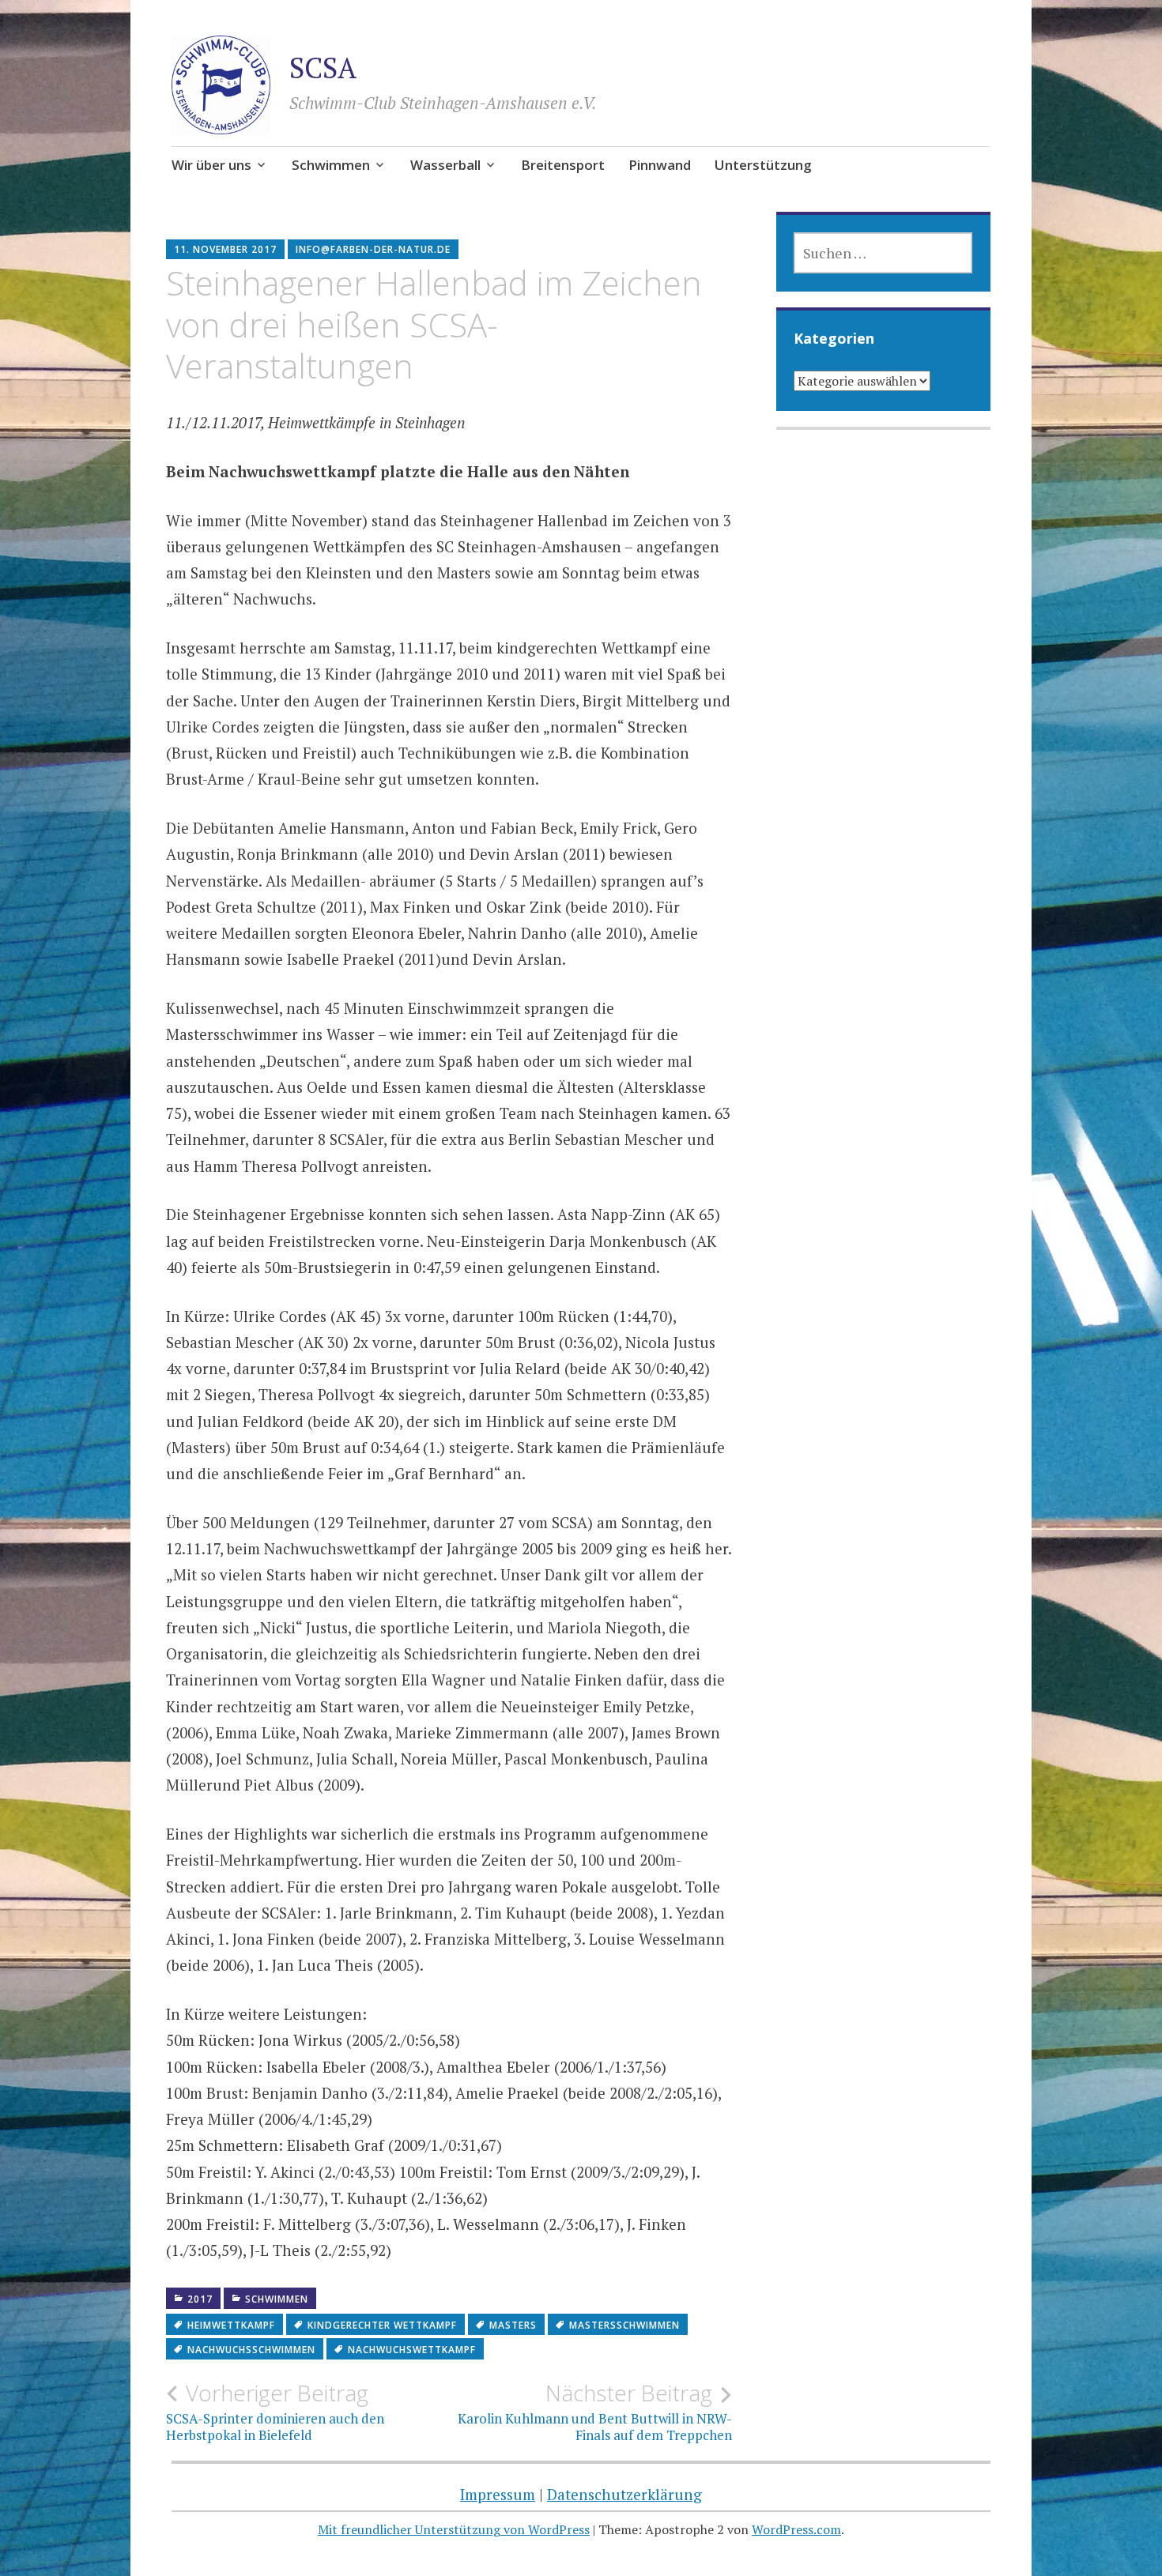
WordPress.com (796, 2529)
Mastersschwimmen (624, 2325)
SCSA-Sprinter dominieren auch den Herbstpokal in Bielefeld (275, 2412)
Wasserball (445, 165)
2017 (200, 2299)
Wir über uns (211, 165)
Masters (513, 2325)
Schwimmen (331, 165)
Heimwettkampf (231, 2325)
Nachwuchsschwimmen (251, 2350)
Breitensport (563, 165)
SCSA (323, 68)
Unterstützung (763, 165)
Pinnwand (660, 165)
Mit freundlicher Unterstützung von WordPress (454, 2529)
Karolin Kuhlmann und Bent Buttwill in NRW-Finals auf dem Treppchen (595, 2412)
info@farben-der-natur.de (373, 249)
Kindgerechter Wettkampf (382, 2325)
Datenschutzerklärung (624, 2494)
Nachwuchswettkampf (412, 2350)
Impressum (498, 2494)
